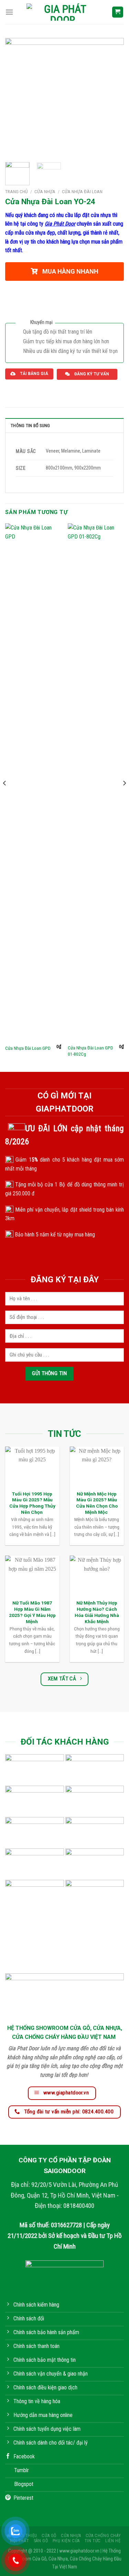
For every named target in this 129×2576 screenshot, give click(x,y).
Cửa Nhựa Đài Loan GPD (28, 1048)
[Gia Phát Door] (62, 12)
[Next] (113, 97)
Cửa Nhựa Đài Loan (82, 191)
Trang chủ (17, 191)
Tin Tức (93, 2541)
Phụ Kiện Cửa (66, 2541)
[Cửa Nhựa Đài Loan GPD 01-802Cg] (96, 782)
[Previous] (16, 97)
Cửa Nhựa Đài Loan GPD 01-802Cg (90, 1051)
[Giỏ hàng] (118, 12)
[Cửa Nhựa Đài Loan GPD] (33, 782)
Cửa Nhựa (45, 191)
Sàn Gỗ (41, 2541)
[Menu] (9, 12)
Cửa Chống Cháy (103, 2536)
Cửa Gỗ (49, 2536)
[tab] (64, 425)
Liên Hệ (113, 2541)
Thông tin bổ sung (30, 426)
